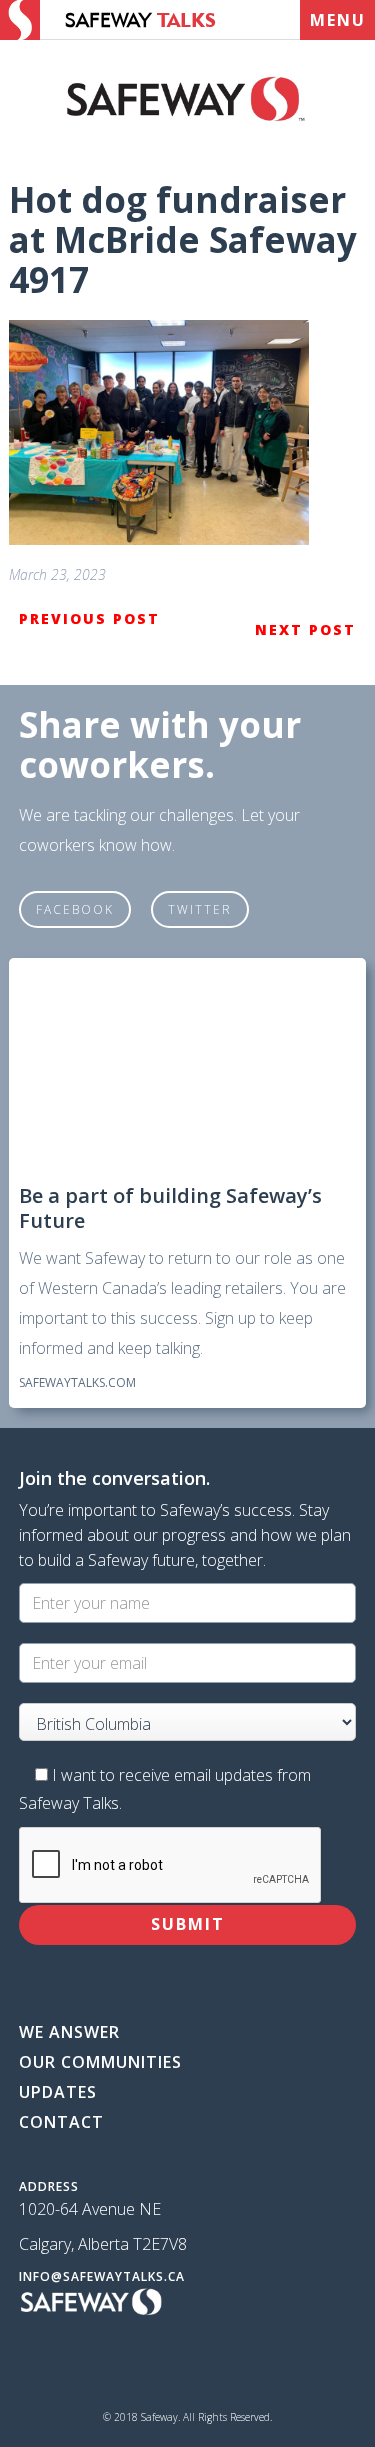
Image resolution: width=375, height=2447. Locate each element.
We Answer (69, 2032)
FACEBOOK (75, 909)
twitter (200, 909)
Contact (61, 2122)
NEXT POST (305, 629)
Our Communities (100, 2062)
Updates (58, 2092)
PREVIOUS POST (89, 618)
